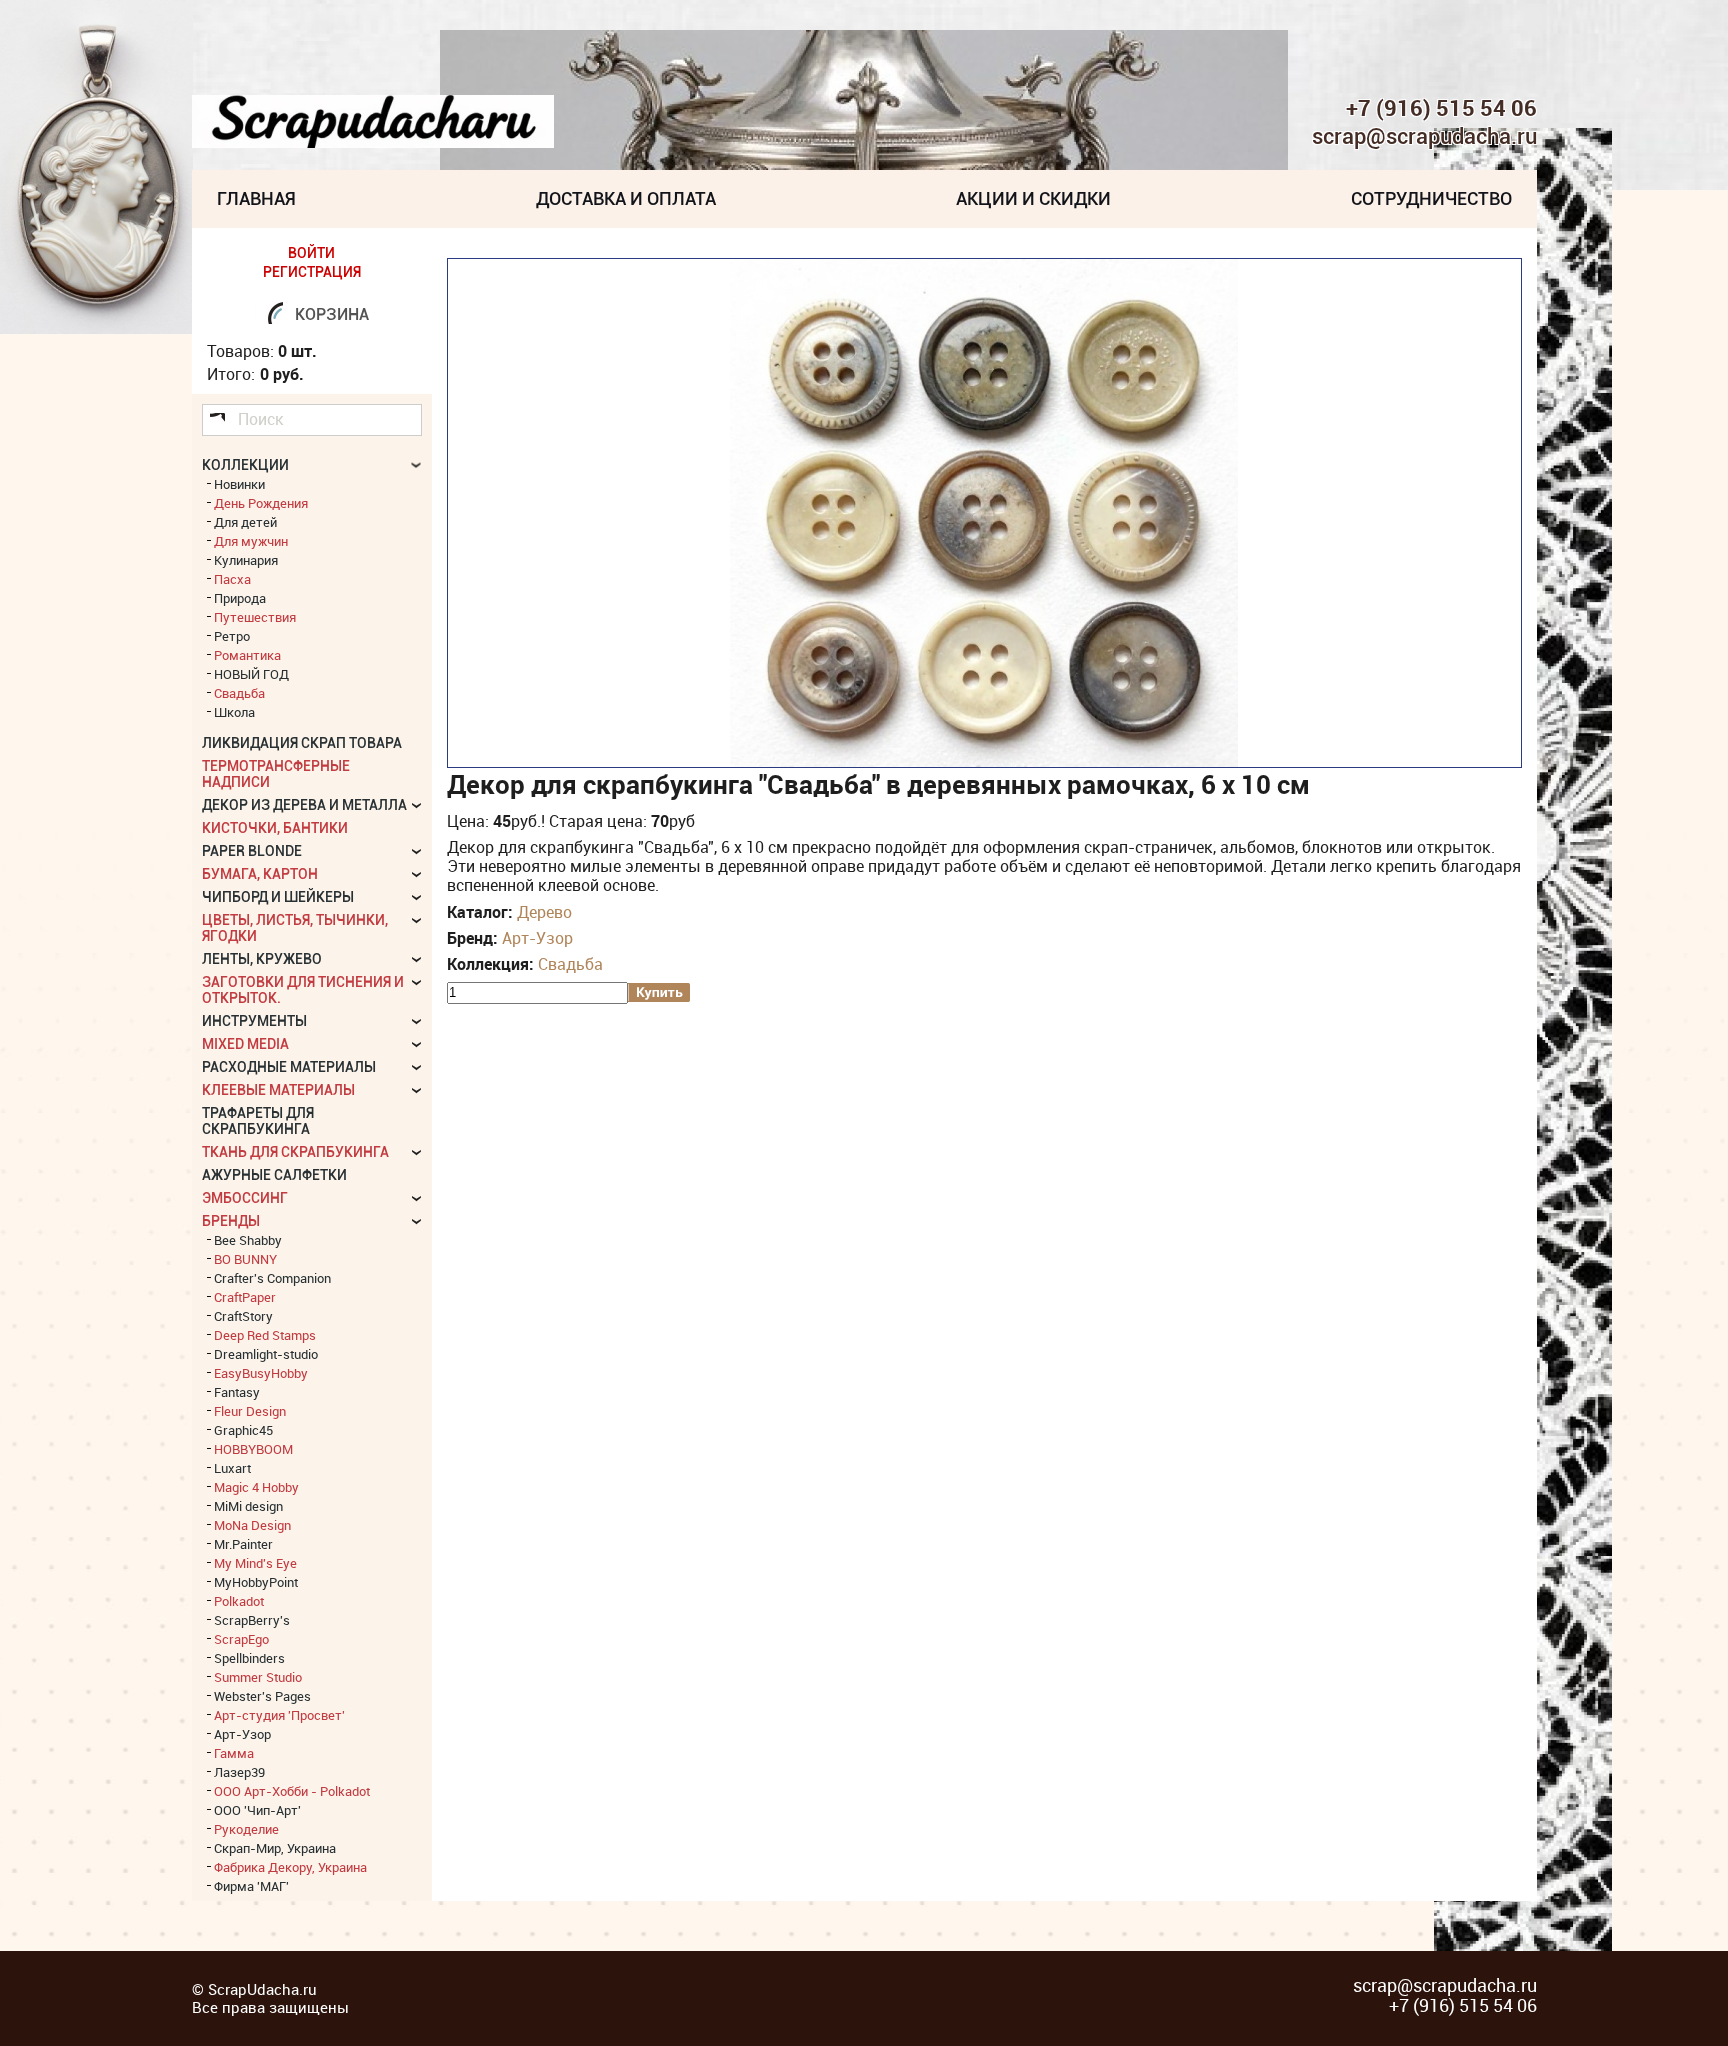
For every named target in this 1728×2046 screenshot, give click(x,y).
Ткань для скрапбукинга (295, 1152)
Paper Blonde (252, 851)
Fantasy (237, 1392)
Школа (234, 712)
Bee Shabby (248, 1240)
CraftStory (243, 1316)
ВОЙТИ (311, 253)
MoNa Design (252, 1525)
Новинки (239, 484)
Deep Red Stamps (265, 1335)
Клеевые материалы (278, 1090)
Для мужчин (251, 541)
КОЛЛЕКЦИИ (245, 465)
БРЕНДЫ (231, 1221)
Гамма (234, 1753)
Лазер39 (239, 1772)
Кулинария (246, 560)
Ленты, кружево (262, 959)
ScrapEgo (241, 1639)
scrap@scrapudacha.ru (1424, 137)
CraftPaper (245, 1297)
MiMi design (248, 1506)
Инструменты (254, 1021)
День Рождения (261, 503)
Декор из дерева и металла (304, 805)
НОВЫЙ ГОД (251, 674)
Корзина (332, 314)
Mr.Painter (243, 1544)
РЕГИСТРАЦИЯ (312, 272)
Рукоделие (246, 1829)
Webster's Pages (262, 1696)
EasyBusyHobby (261, 1373)
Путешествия (255, 617)
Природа (240, 598)
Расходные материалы (289, 1067)
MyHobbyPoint (256, 1582)
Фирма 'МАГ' (251, 1886)
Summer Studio (258, 1677)
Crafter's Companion (272, 1278)
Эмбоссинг (245, 1198)
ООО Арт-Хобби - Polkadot (292, 1791)
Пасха (232, 579)
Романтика (247, 655)
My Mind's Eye (255, 1563)
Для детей (245, 522)
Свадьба (570, 964)
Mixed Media (245, 1044)
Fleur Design (250, 1411)
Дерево (544, 912)
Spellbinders (249, 1658)
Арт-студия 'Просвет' (279, 1715)
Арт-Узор (537, 938)
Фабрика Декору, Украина (290, 1867)
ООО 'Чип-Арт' (257, 1810)
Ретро (232, 636)
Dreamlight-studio (266, 1354)
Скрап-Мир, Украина (275, 1848)
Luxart (232, 1468)
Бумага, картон (260, 874)
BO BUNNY (245, 1259)
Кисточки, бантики (275, 828)
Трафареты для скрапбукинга (258, 1121)
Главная (256, 198)
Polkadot (239, 1601)
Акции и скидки (1033, 198)
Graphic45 (243, 1430)
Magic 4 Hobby (256, 1487)
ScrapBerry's (252, 1620)
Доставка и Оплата (626, 198)
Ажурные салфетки (274, 1175)
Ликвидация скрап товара (302, 743)
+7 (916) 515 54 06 (1441, 108)
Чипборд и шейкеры (278, 897)
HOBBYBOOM (253, 1449)
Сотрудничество (1431, 198)
